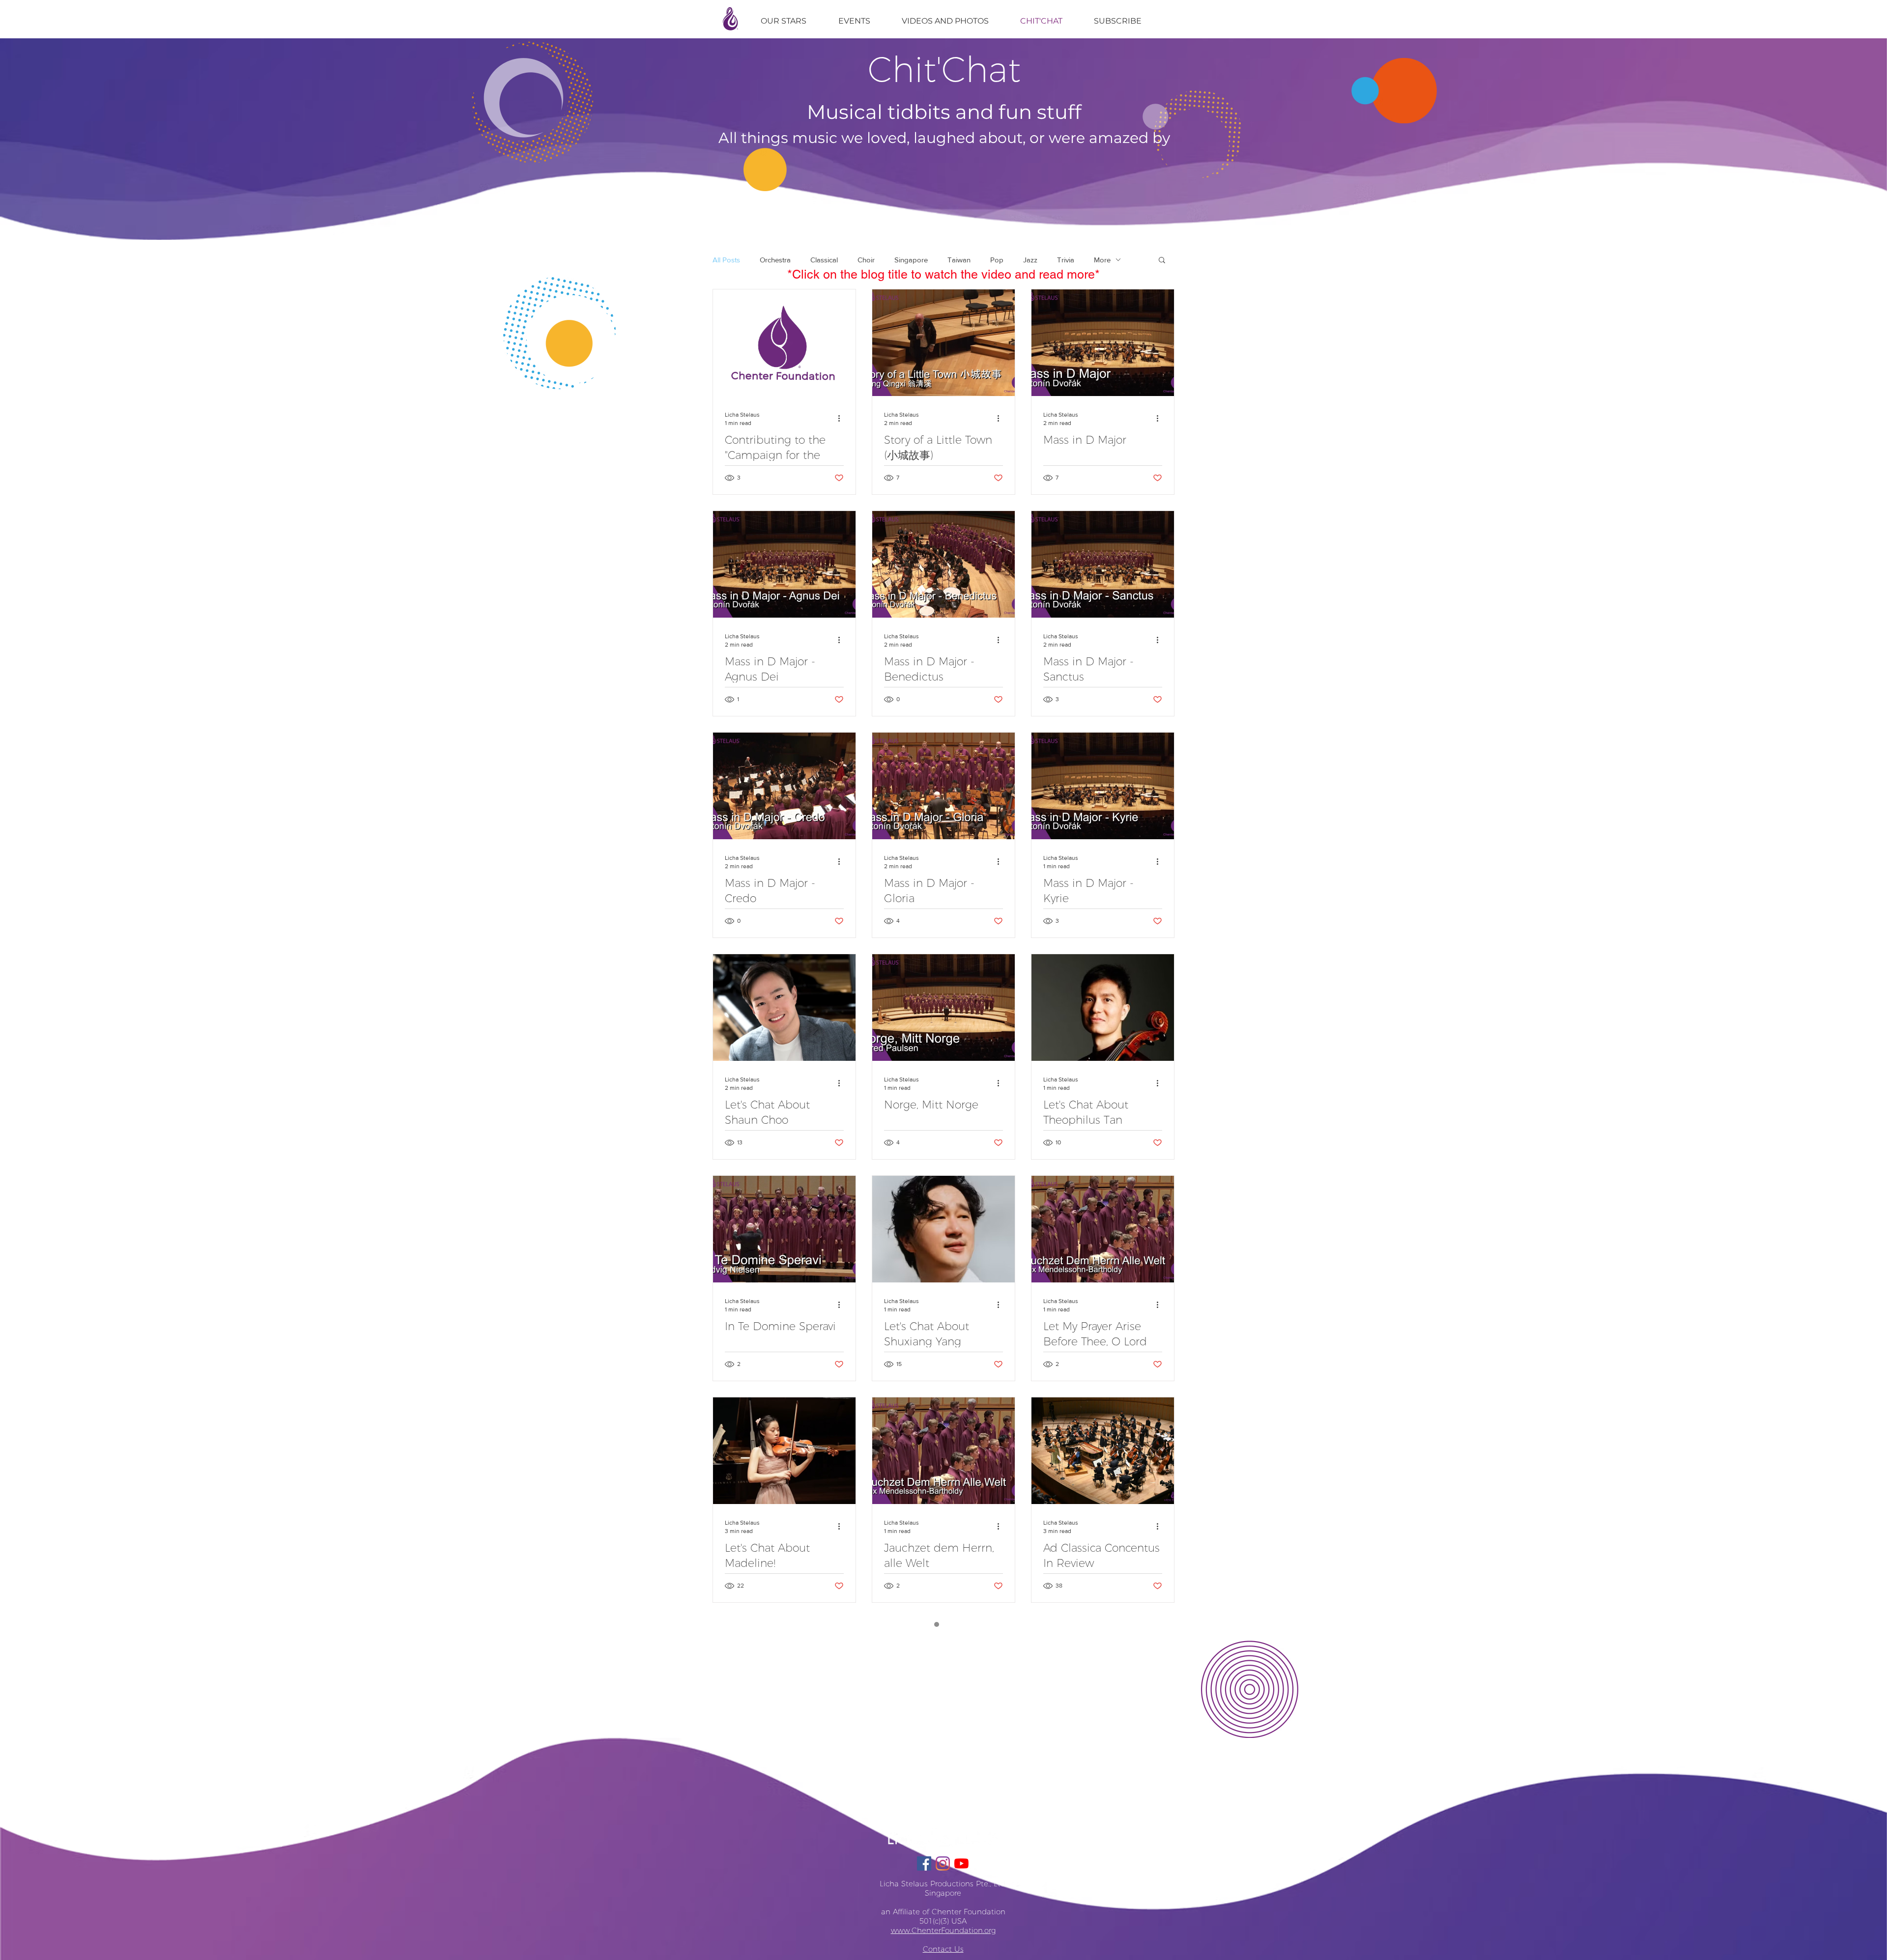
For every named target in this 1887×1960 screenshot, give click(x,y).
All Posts (726, 260)
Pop (997, 260)
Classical (824, 260)
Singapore (911, 260)
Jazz (1030, 260)
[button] (1162, 261)
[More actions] (842, 418)
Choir (866, 260)
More (1102, 260)
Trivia (1066, 260)
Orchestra (775, 260)
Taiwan (959, 260)
